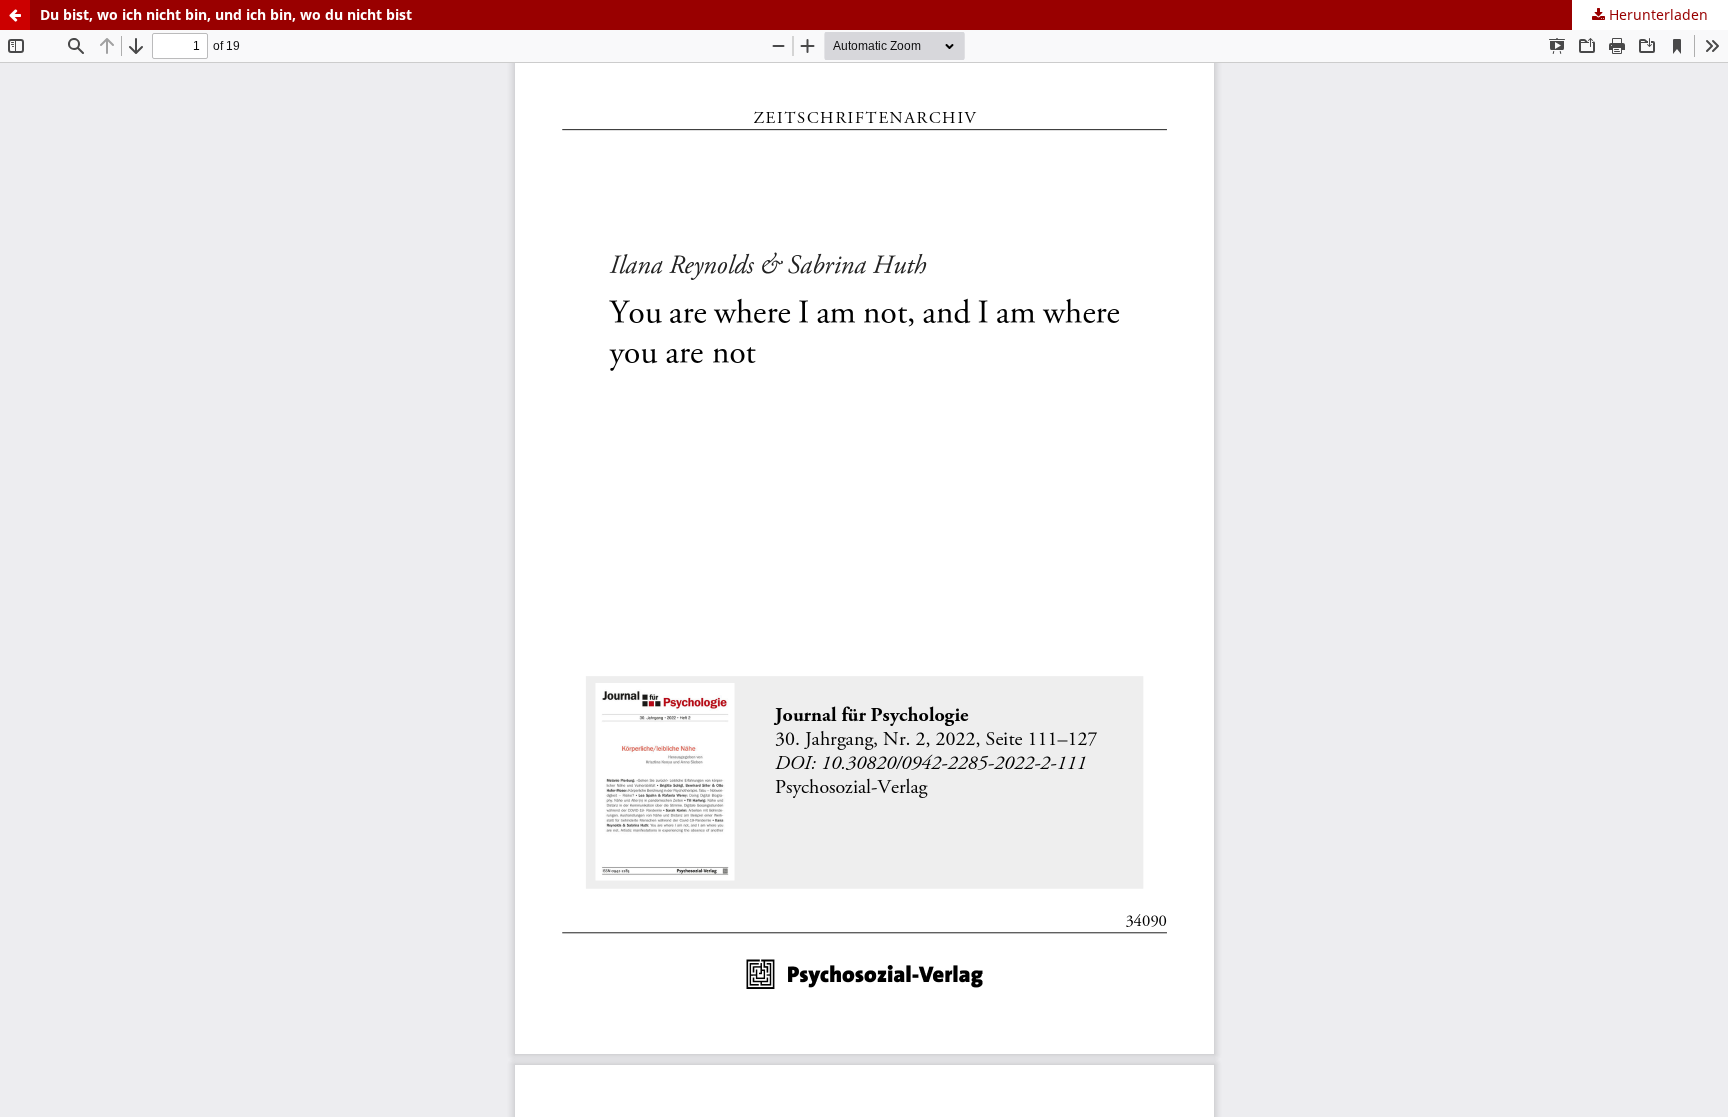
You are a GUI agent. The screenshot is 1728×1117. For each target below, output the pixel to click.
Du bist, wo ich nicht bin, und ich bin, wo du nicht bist (226, 14)
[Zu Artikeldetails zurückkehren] (15, 15)
